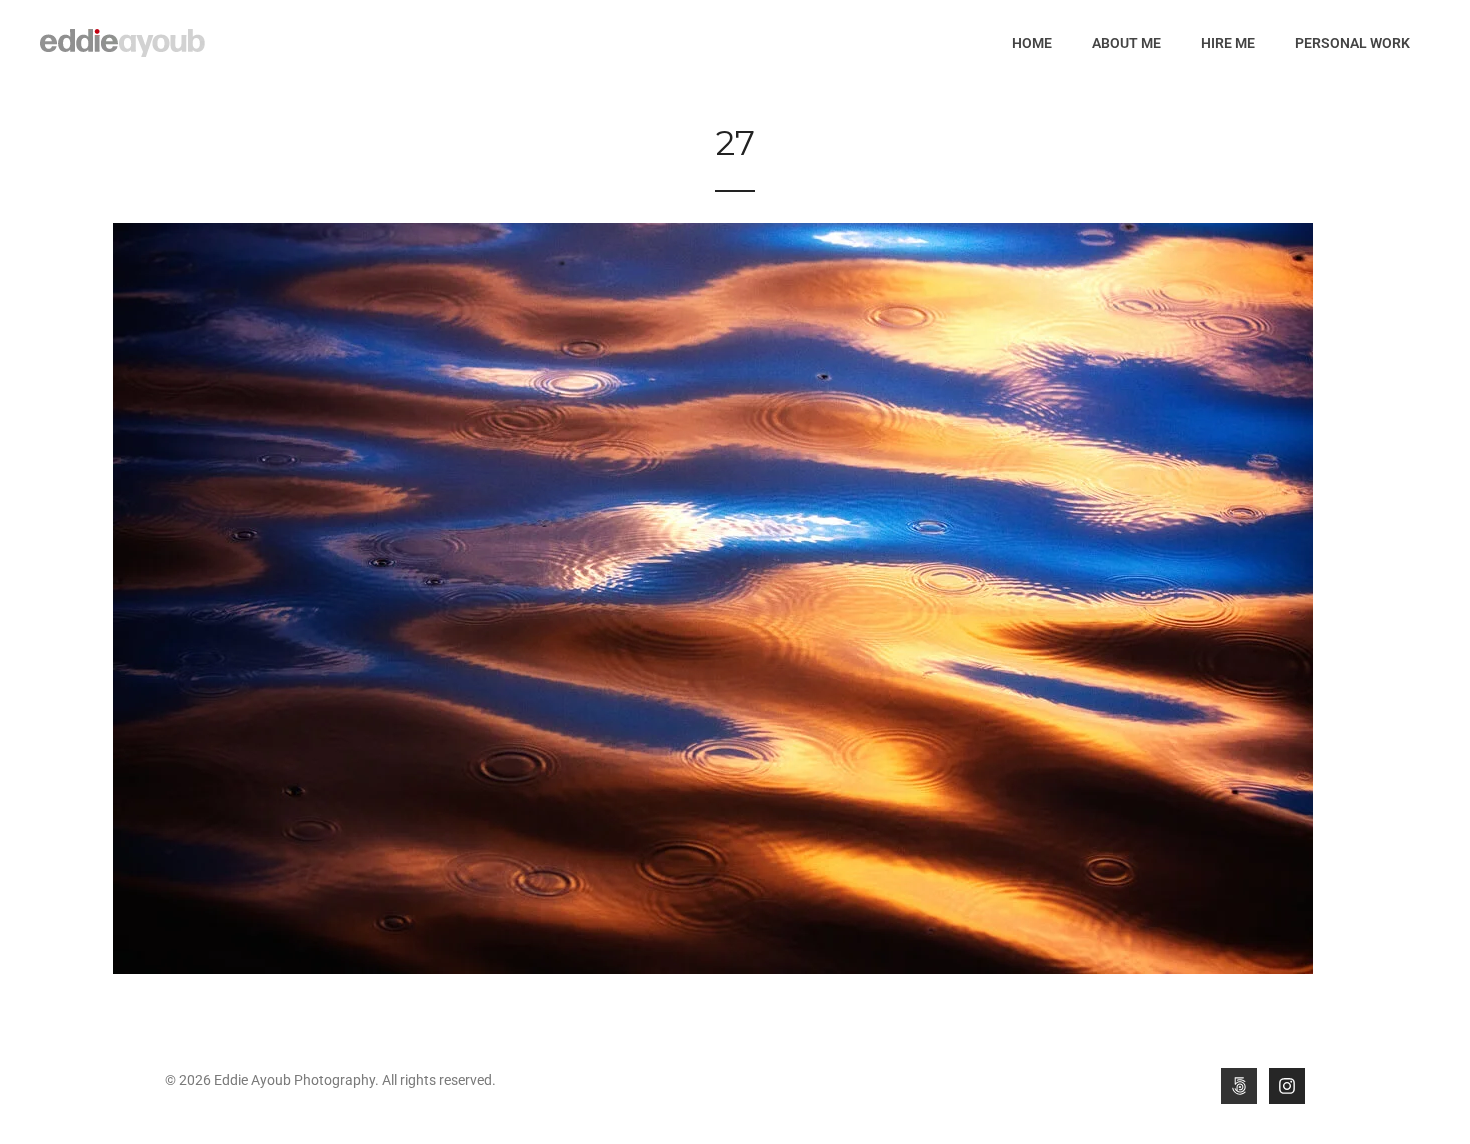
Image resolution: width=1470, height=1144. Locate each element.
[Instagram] (1287, 1086)
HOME (1032, 43)
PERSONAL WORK (1352, 43)
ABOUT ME (1126, 43)
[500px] (1239, 1086)
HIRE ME (1228, 43)
